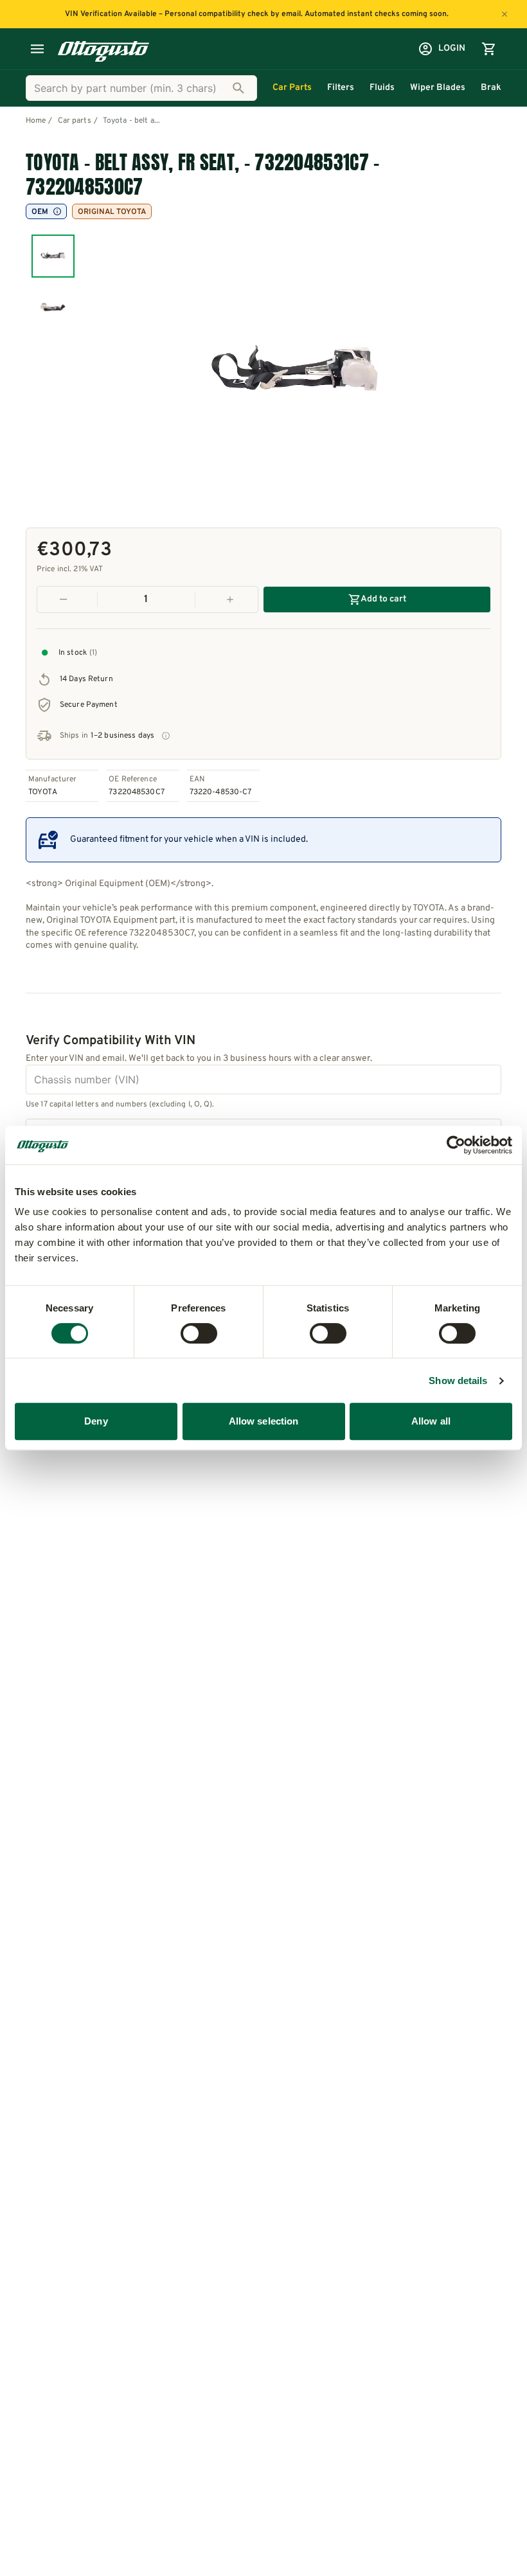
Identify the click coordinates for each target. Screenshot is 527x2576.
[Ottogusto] (103, 49)
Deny (96, 1421)
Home (36, 121)
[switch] (199, 1333)
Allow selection (264, 1421)
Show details (458, 1381)
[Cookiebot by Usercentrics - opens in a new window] (456, 1145)
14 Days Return (86, 679)
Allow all (431, 1421)
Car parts (75, 121)
